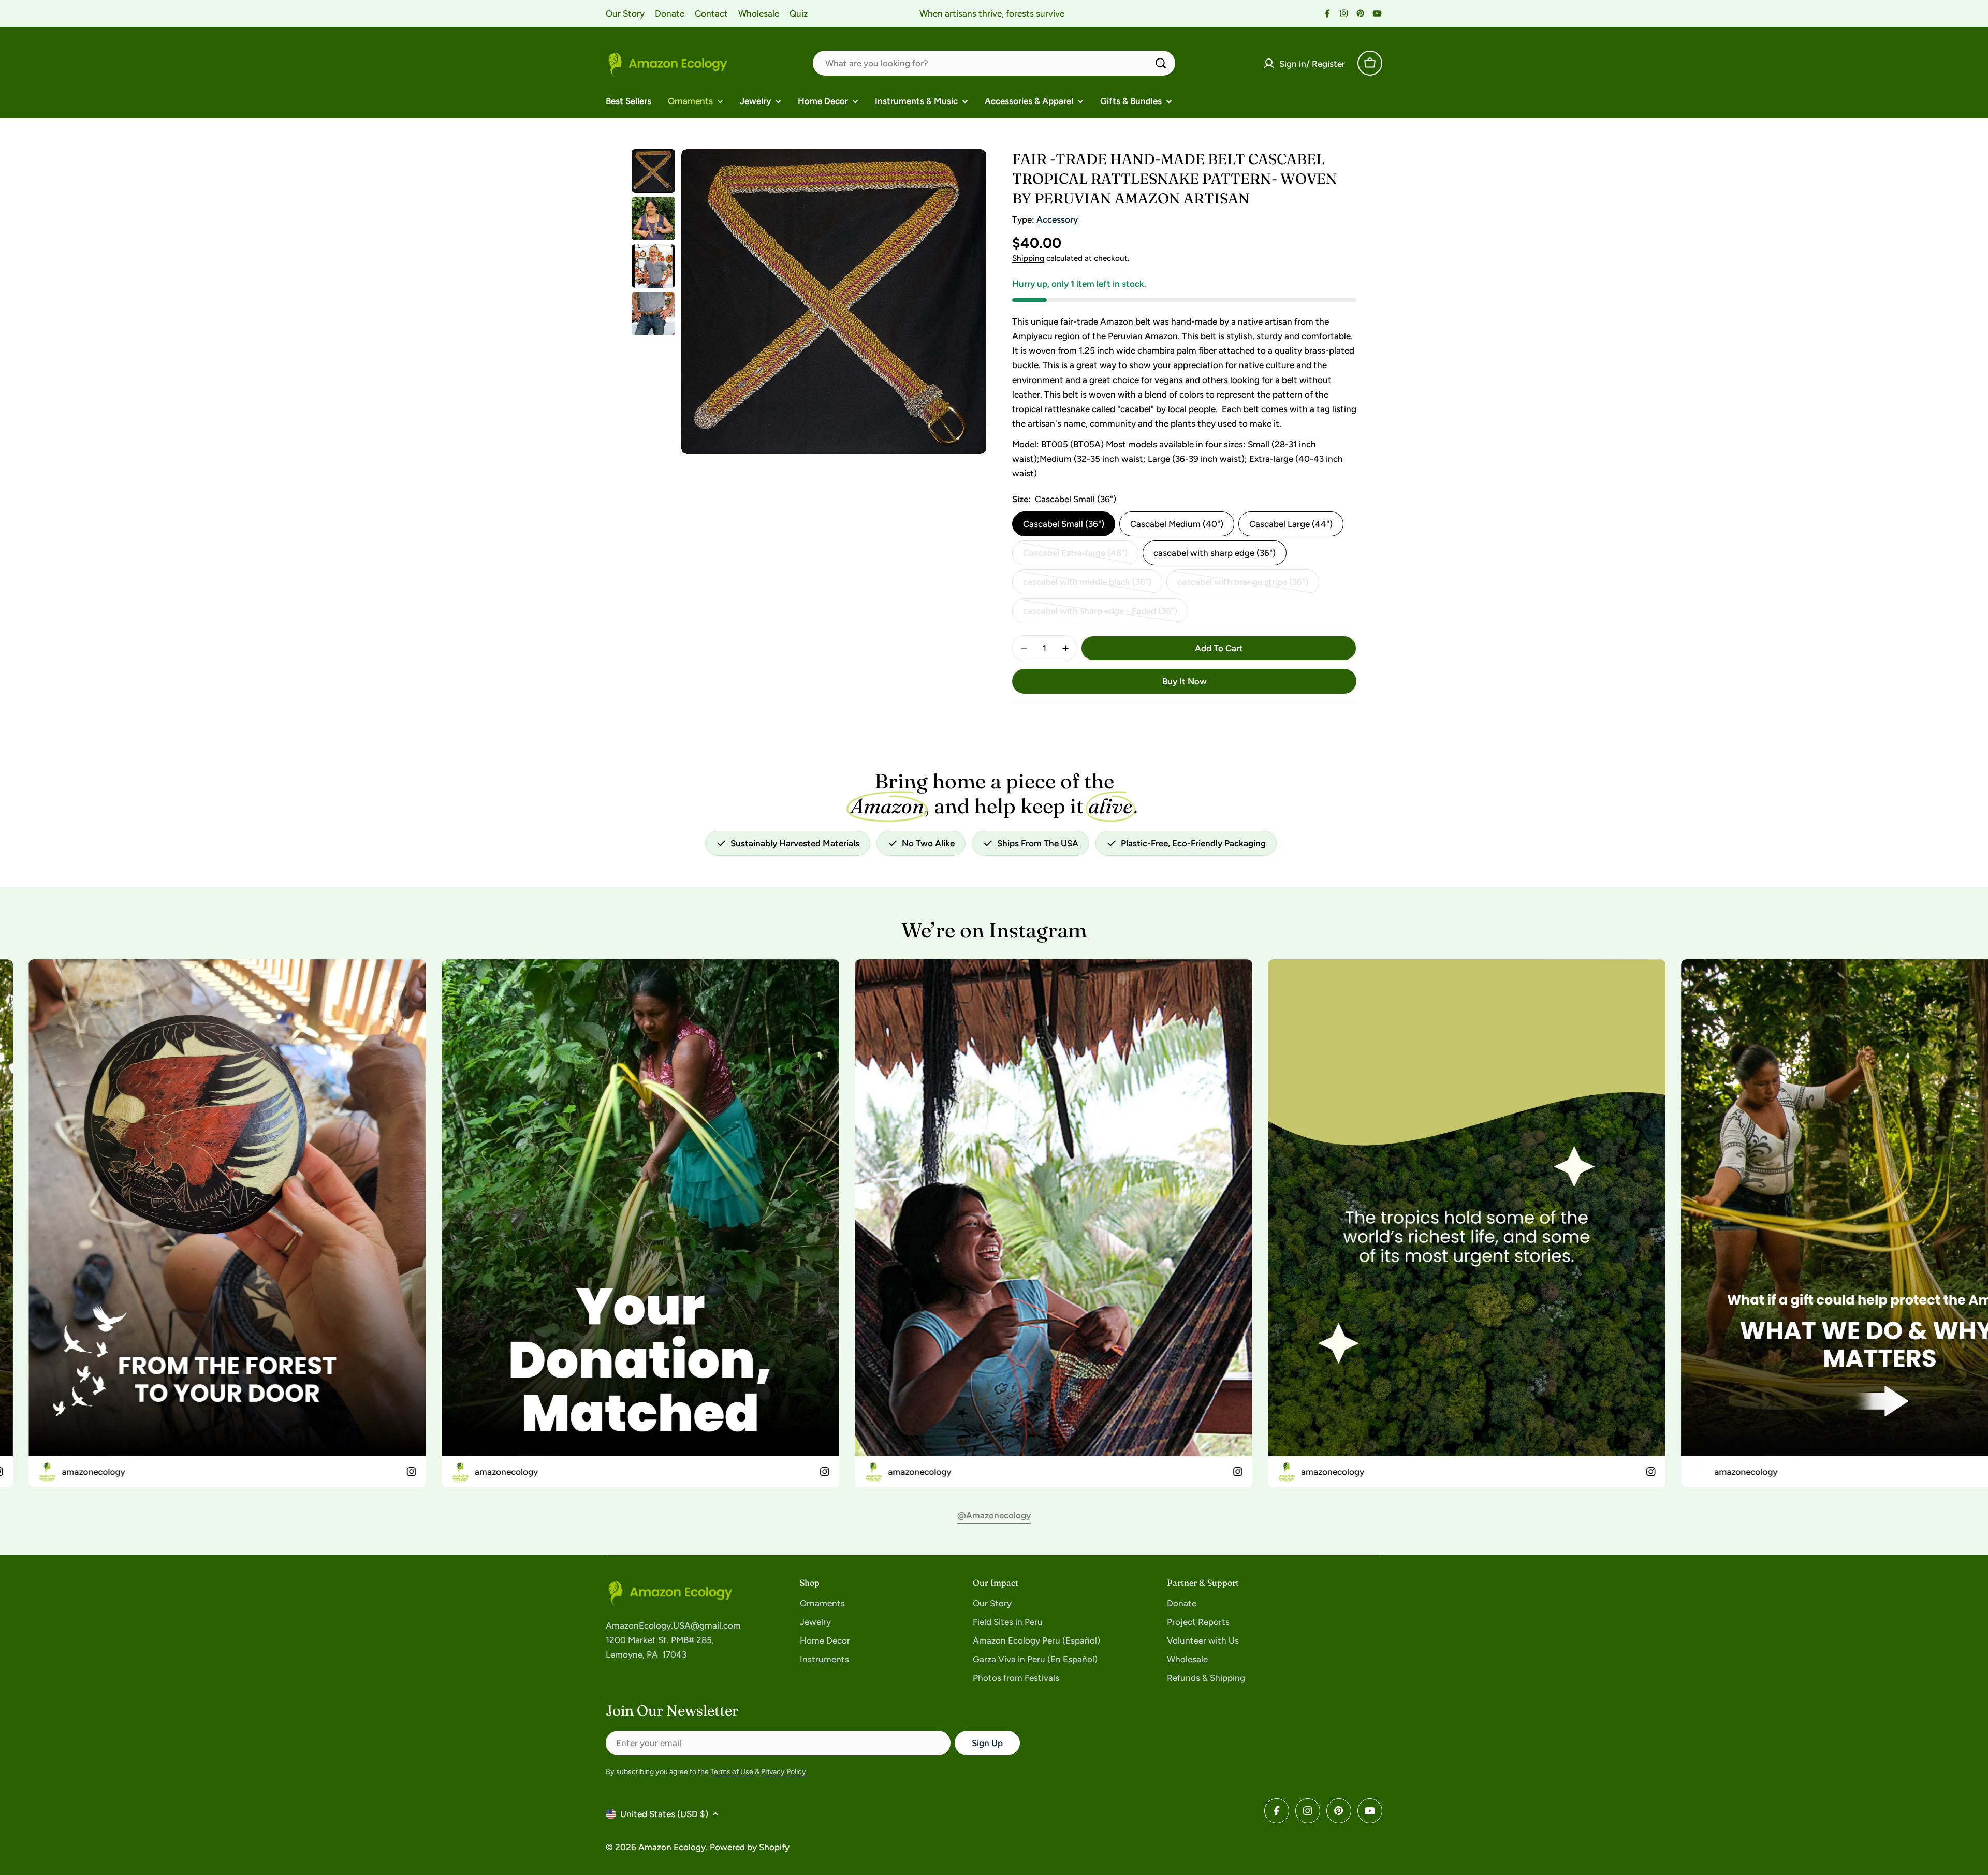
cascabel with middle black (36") (1087, 585)
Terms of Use (732, 1772)
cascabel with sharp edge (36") (1215, 553)
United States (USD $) (664, 1814)
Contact (711, 13)
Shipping (1028, 258)
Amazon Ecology (672, 1847)
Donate (670, 13)
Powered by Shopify (750, 1847)
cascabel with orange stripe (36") (1243, 585)
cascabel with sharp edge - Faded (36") (1100, 614)
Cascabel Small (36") (1064, 524)
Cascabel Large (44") (1291, 524)
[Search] (1161, 63)
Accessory (1057, 219)
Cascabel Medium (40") (1177, 524)
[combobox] (994, 63)
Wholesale (759, 13)
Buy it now (1185, 681)
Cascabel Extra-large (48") (1075, 556)
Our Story (625, 13)
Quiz (799, 13)
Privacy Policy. (784, 1772)
